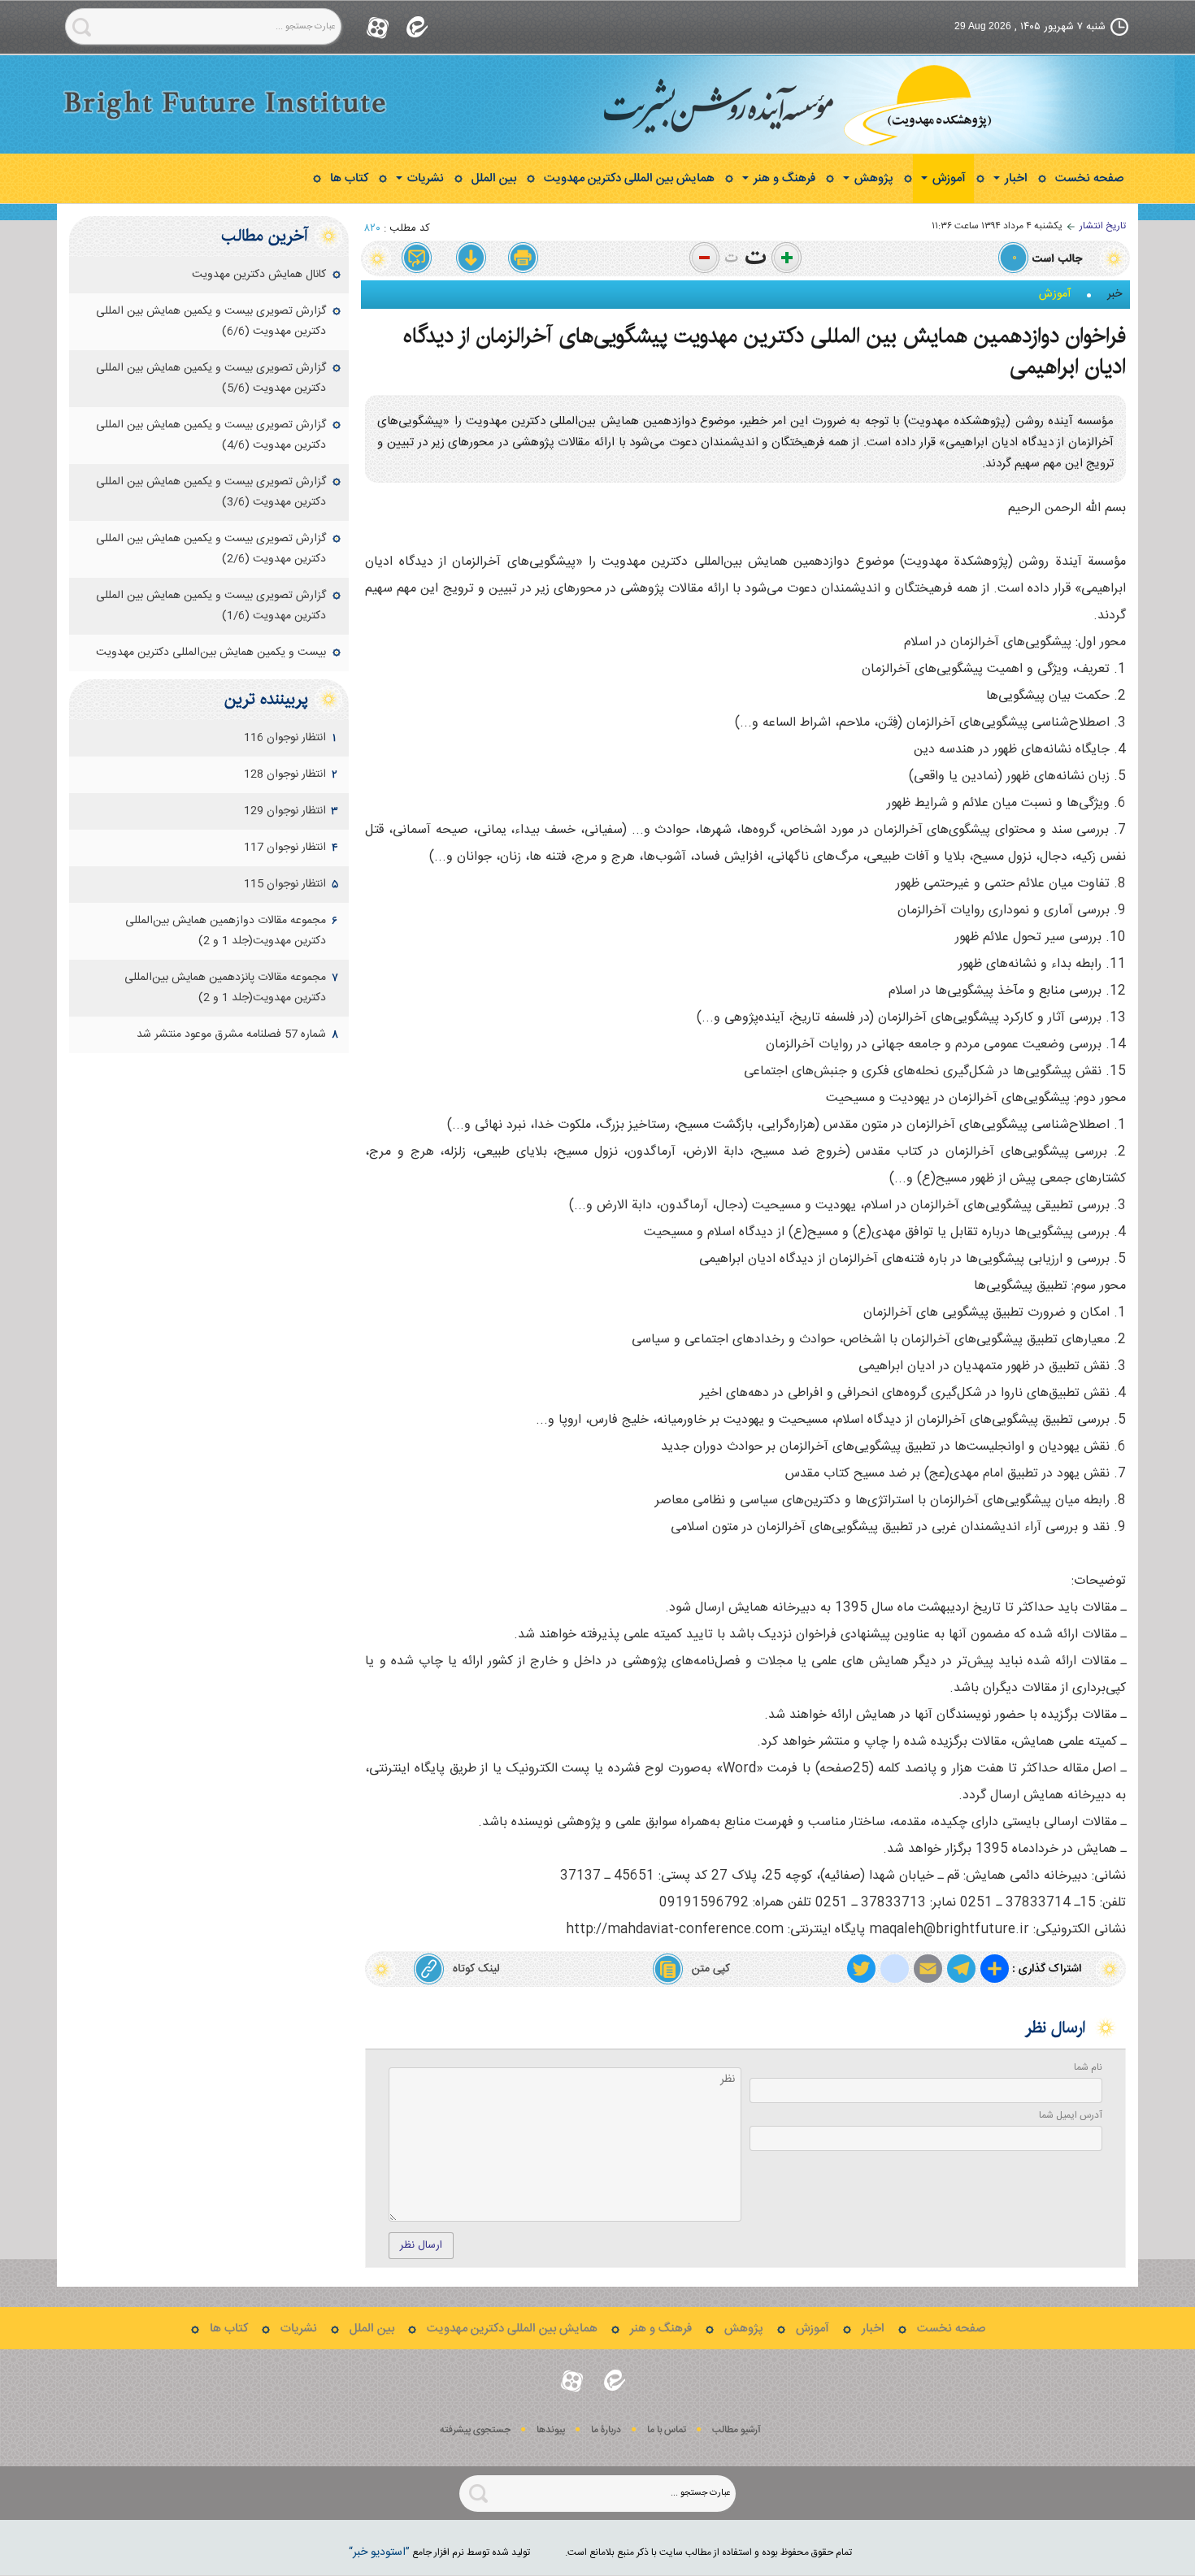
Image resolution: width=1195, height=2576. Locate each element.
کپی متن (711, 1969)
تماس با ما (667, 2430)
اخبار (1015, 178)
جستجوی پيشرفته (475, 2430)
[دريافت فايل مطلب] (471, 258)
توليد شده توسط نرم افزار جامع (439, 2552)
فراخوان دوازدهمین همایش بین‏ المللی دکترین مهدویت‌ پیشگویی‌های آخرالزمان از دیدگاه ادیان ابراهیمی (765, 351)
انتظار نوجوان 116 (285, 738)
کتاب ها (349, 178)
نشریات (424, 178)
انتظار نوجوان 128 (285, 774)
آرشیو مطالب (737, 2430)
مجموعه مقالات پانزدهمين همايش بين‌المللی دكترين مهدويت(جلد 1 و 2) (225, 988)
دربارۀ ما (606, 2430)
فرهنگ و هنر (783, 178)
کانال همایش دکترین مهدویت (259, 275)
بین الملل (494, 178)
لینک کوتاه (476, 1969)
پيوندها (551, 2430)
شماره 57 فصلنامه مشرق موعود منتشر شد (231, 1034)
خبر (1115, 294)
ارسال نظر (421, 2245)
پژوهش (872, 178)
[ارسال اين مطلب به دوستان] (418, 258)
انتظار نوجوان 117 (285, 848)
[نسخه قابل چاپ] (524, 258)
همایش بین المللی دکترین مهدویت (629, 178)
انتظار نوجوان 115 (285, 884)
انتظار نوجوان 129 (285, 811)
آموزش (947, 178)
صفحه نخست (1089, 178)
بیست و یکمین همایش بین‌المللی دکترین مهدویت (211, 653)
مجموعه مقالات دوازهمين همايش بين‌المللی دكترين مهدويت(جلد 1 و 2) (226, 931)
